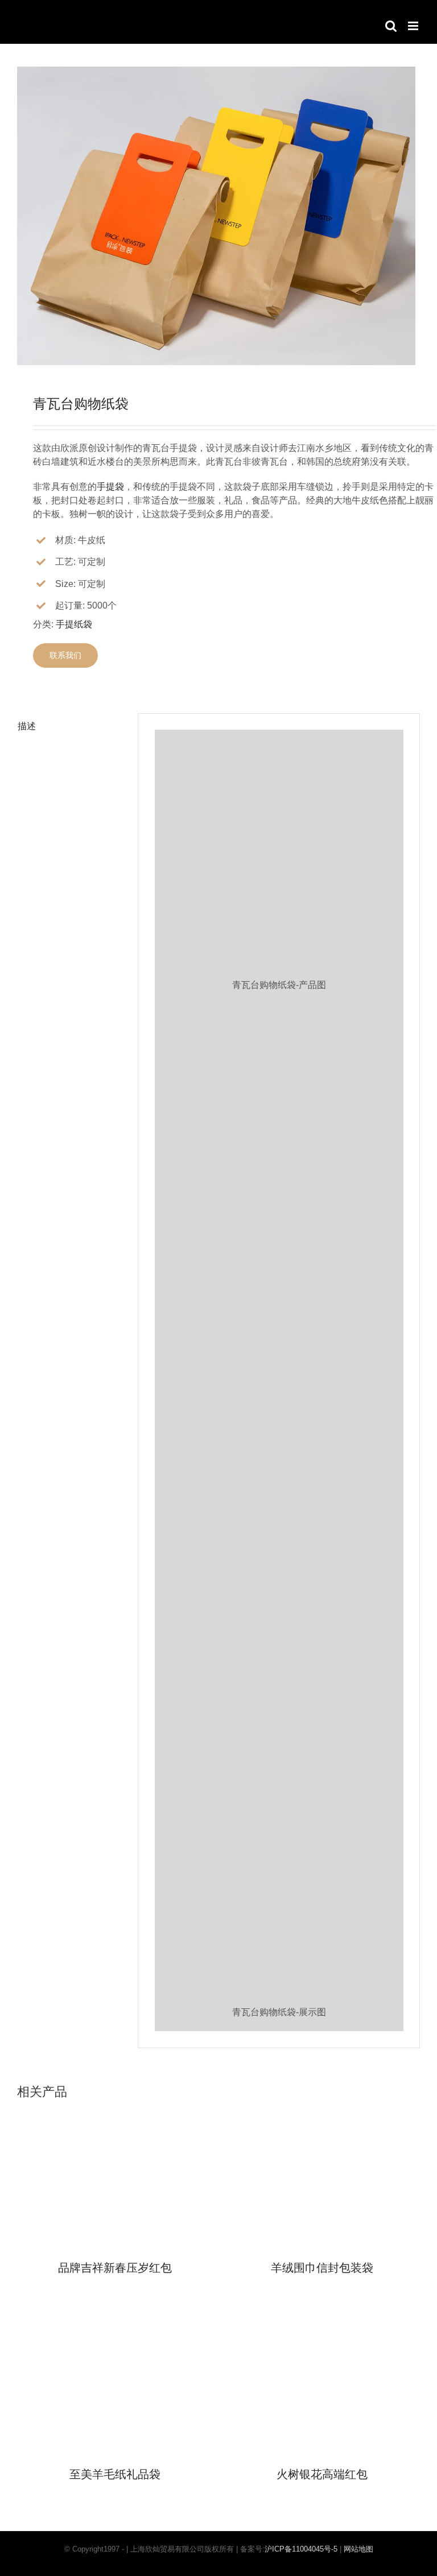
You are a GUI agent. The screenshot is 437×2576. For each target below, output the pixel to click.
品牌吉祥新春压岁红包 (115, 2268)
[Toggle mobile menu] (414, 26)
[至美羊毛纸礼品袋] (115, 2314)
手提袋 (110, 487)
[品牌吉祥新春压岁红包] (115, 2108)
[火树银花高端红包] (322, 2314)
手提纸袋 (74, 624)
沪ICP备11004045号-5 (301, 2549)
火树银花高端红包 (322, 2474)
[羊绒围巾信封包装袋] (322, 2108)
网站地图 (358, 2549)
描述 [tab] (27, 726)
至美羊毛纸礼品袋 (115, 2474)
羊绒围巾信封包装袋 (322, 2268)
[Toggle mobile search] (391, 26)
